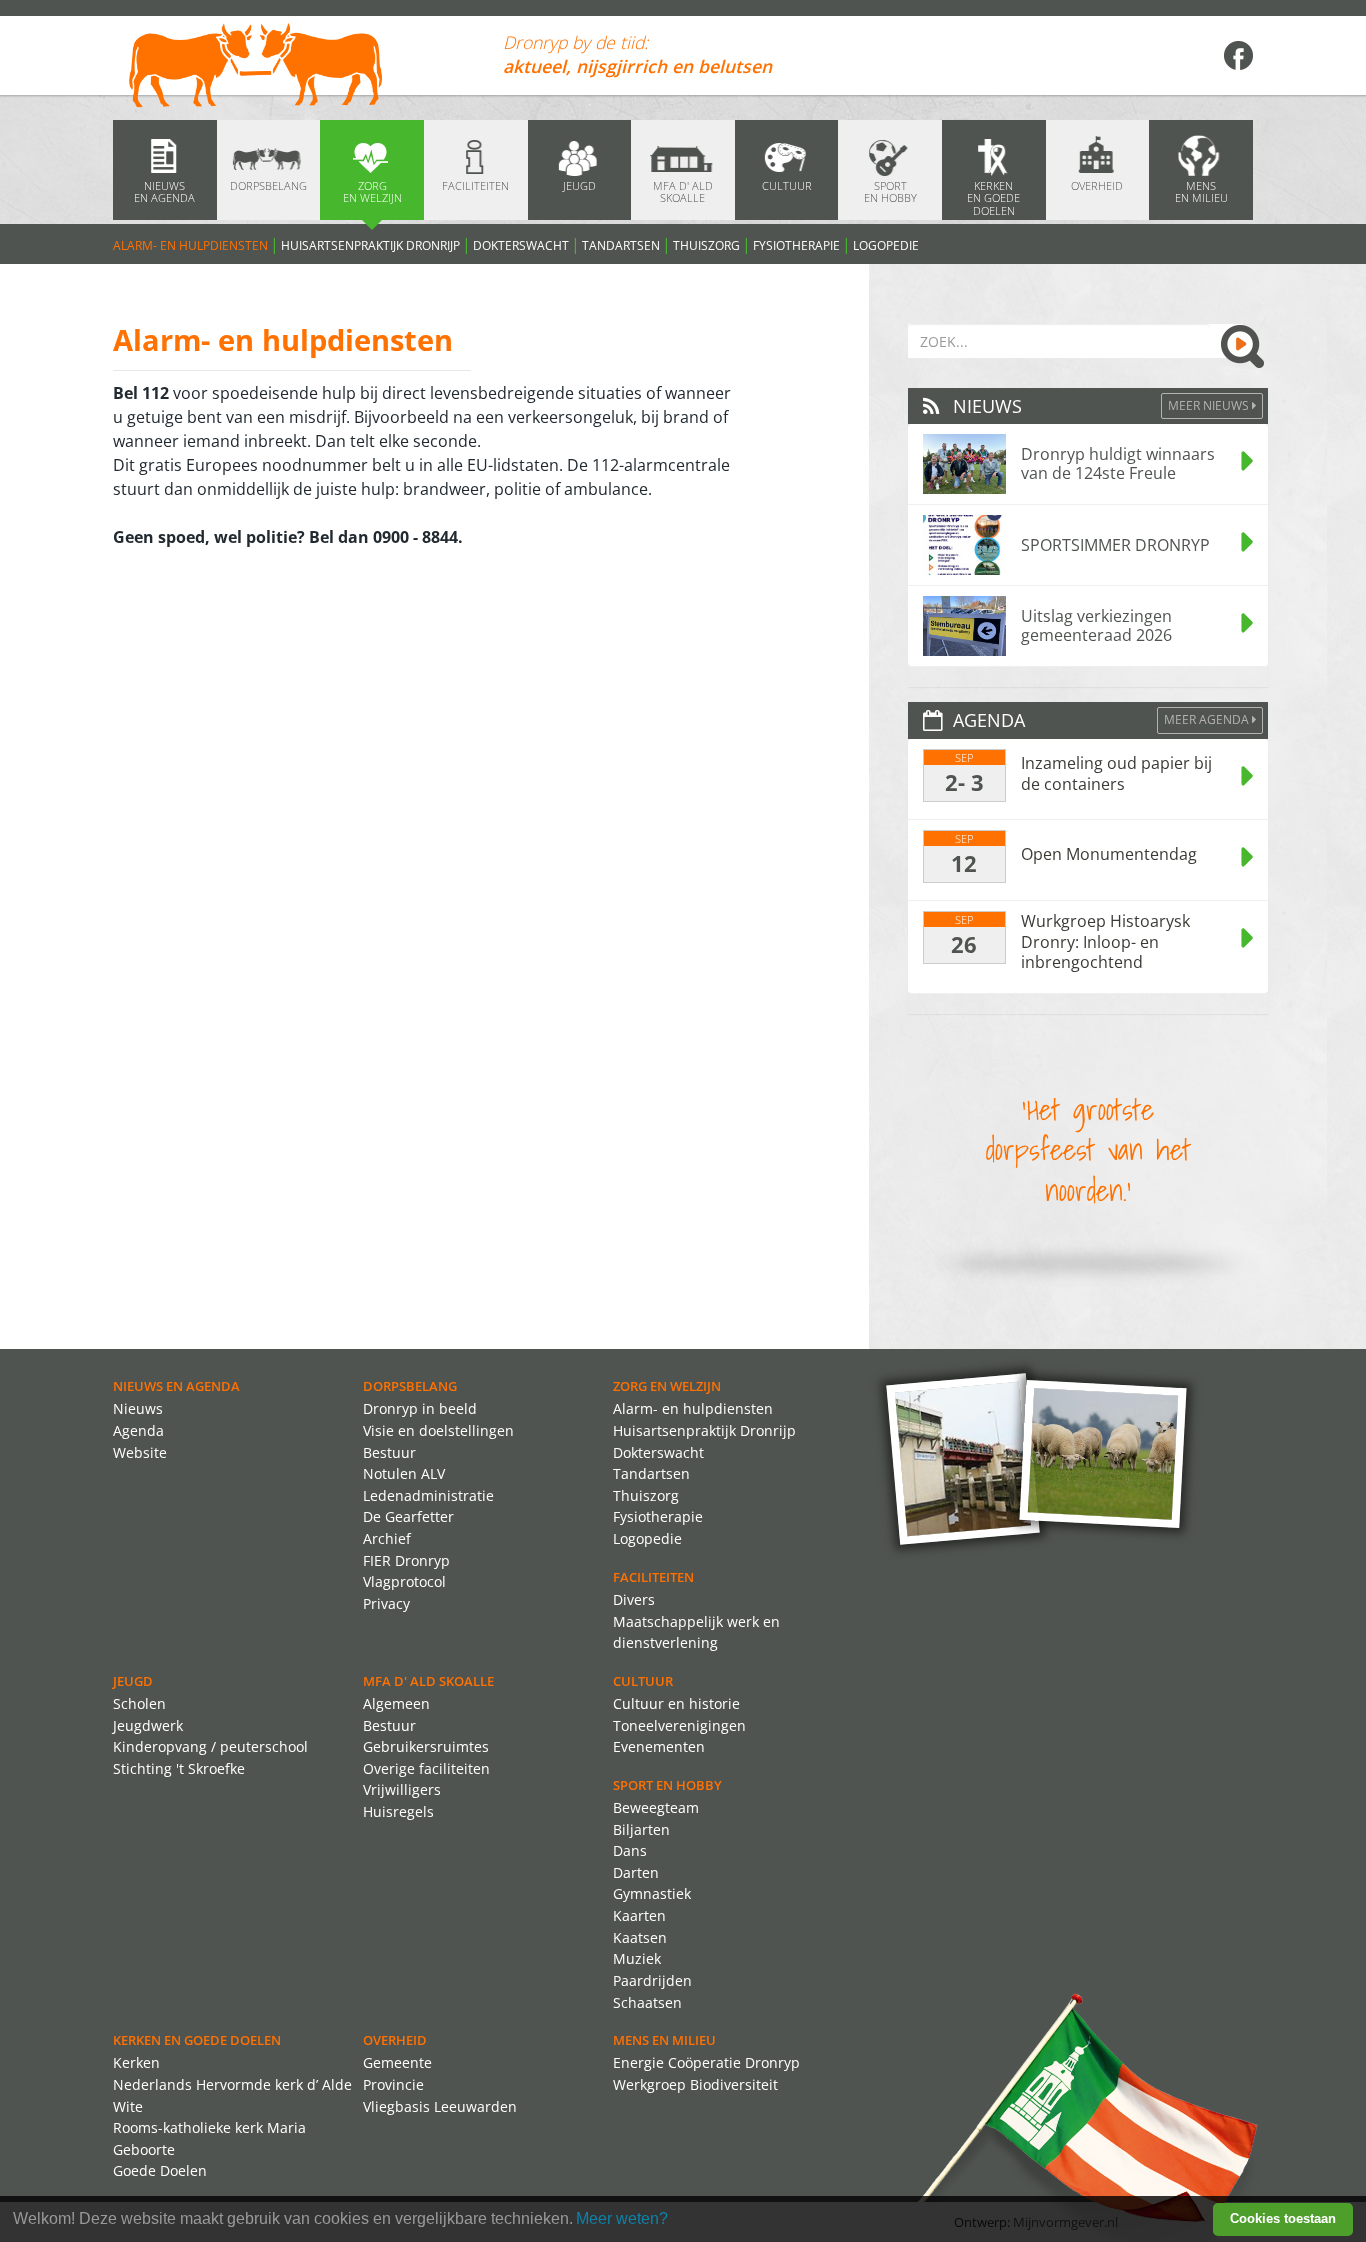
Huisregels (398, 1811)
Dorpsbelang (410, 1386)
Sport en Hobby (667, 1785)
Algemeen (396, 1703)
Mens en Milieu (664, 2040)
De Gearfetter (408, 1516)
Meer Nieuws (1210, 405)
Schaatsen (647, 2002)
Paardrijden (652, 1980)
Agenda (138, 1430)
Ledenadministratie (428, 1495)
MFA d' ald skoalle (428, 1681)
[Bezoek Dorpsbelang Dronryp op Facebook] (1238, 55)
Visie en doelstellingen (438, 1430)
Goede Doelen (160, 2170)
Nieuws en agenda (176, 1386)
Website (140, 1452)
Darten (636, 1872)
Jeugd (133, 1681)
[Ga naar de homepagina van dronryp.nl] (293, 67)
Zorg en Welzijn (667, 1386)
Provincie (393, 2084)
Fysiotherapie (796, 245)
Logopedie (886, 245)
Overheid (395, 2040)
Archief (387, 1538)
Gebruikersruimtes (426, 1746)
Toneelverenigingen (679, 1725)
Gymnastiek (652, 1893)
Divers (634, 1599)
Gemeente (397, 2062)
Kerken (136, 2062)
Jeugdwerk (148, 1725)
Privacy (386, 1603)
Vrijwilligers (402, 1789)
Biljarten (641, 1829)
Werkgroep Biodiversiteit (695, 2084)
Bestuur (389, 1452)
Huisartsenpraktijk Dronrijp (370, 245)
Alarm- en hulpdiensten (190, 245)
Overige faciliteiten (426, 1768)
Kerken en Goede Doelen (197, 2040)
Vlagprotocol (404, 1581)
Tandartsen (621, 245)
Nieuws (138, 1408)
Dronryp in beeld (420, 1408)
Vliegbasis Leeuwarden (440, 2106)
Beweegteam (656, 1807)
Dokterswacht (521, 245)
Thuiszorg (706, 245)
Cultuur (643, 1681)
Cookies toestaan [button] (1283, 2218)
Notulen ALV (404, 1473)
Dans (630, 1850)
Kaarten (639, 1915)
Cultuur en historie (676, 1703)
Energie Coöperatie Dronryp (706, 2062)
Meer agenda (1208, 719)
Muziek (637, 1958)
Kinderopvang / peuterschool (210, 1746)
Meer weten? (622, 2218)
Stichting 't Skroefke (179, 1768)
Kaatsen (640, 1937)
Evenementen (659, 1746)
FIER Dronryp (406, 1560)
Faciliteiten (653, 1577)
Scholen (139, 1703)
